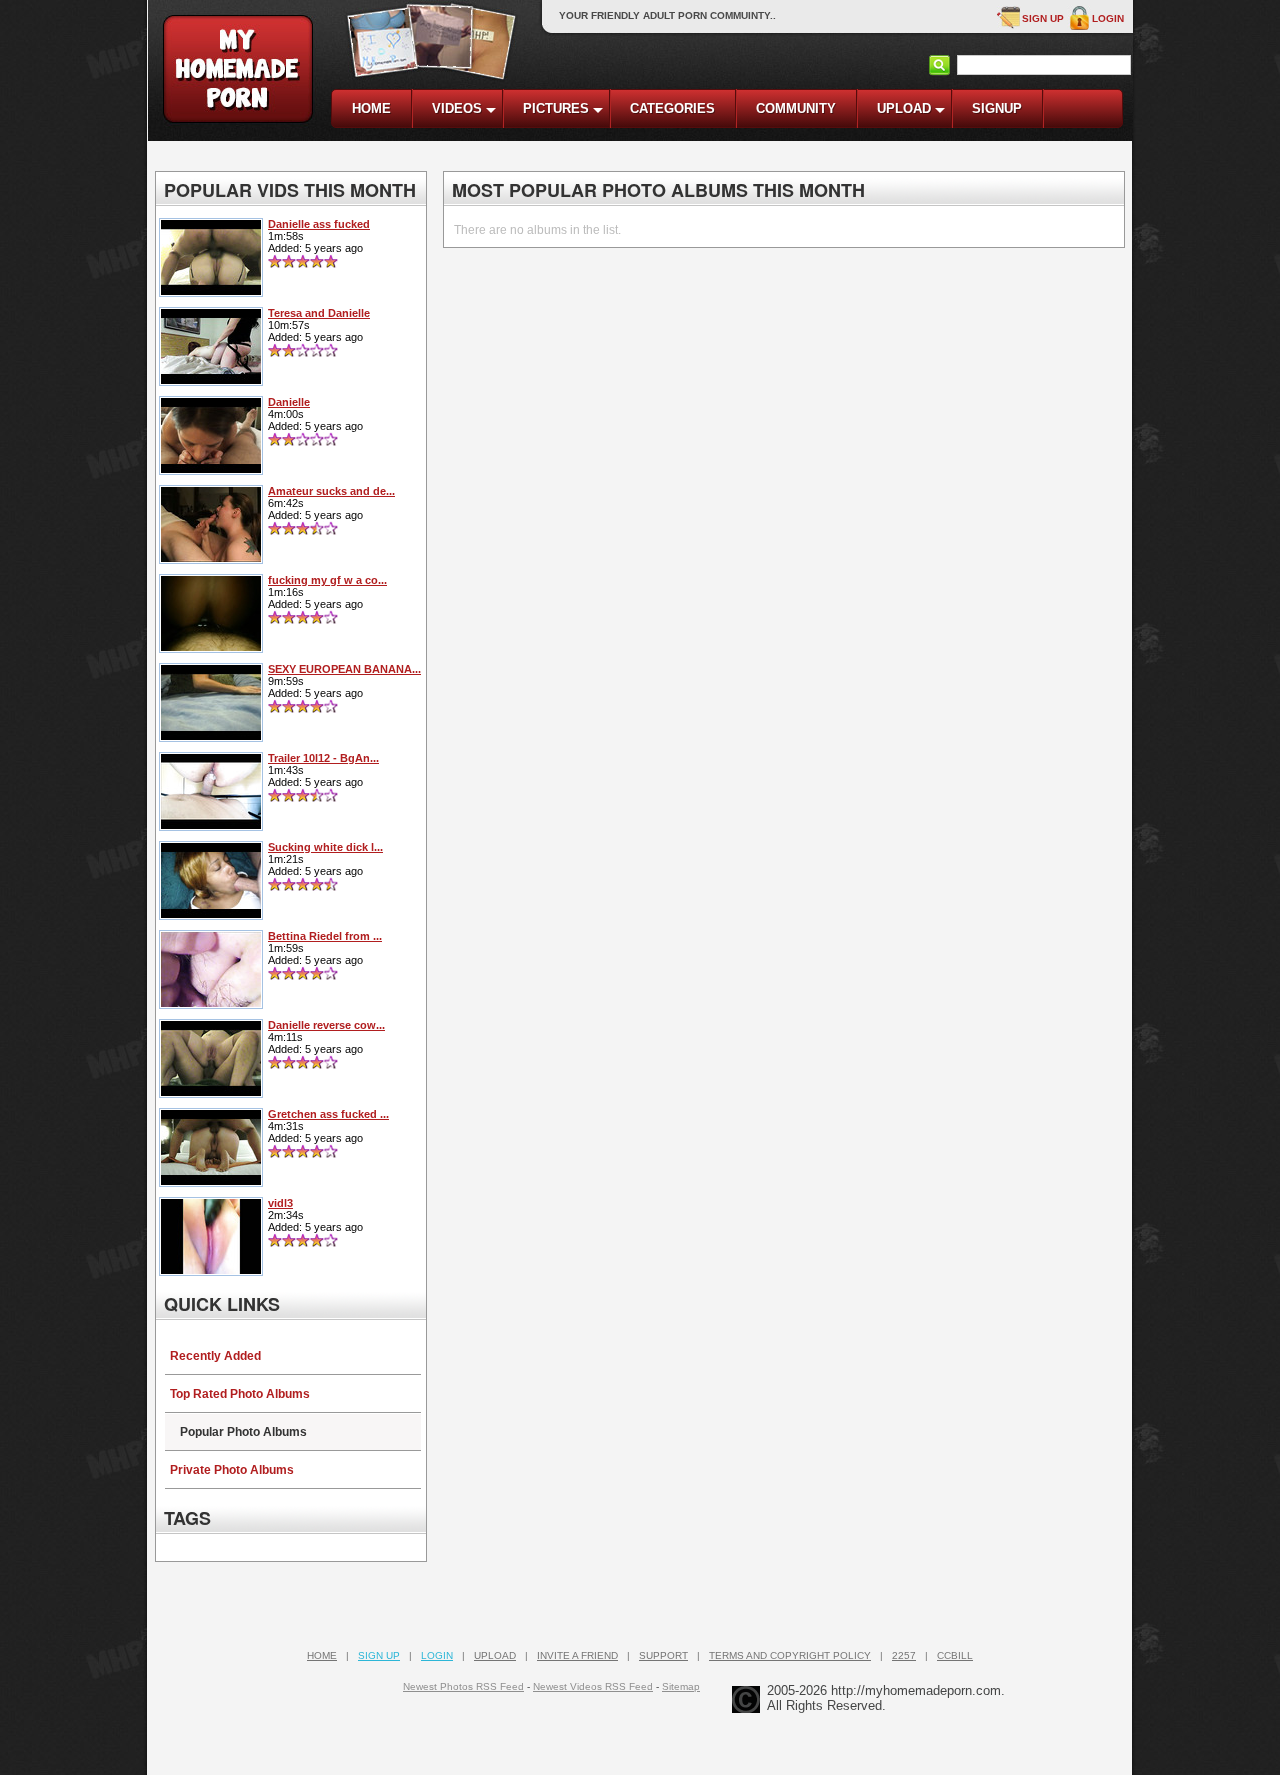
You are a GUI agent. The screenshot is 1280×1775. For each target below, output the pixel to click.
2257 (904, 1655)
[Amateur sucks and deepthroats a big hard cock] (211, 558)
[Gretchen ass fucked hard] (211, 1181)
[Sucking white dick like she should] (211, 914)
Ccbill (955, 1655)
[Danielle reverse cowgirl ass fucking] (211, 1092)
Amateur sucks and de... (331, 491)
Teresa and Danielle (319, 313)
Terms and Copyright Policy (790, 1655)
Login (1108, 18)
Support (663, 1655)
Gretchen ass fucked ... (328, 1114)
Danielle (289, 402)
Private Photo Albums (232, 1470)
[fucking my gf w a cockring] (211, 647)
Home (322, 1655)
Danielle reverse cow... (326, 1025)
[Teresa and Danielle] (211, 380)
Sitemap (681, 1686)
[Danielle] (211, 469)
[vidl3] (211, 1270)
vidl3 (280, 1203)
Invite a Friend (577, 1655)
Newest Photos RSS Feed (463, 1686)
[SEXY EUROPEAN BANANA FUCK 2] (211, 736)
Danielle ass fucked (319, 224)
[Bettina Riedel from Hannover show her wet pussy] (211, 1003)
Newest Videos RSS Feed (593, 1686)
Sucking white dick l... (325, 847)
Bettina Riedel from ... (325, 936)
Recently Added (215, 1356)
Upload (495, 1655)
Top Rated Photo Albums (240, 1394)
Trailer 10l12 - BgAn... (323, 758)
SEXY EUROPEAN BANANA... (344, 669)
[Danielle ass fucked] (211, 291)
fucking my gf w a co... (327, 580)
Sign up (1043, 18)
